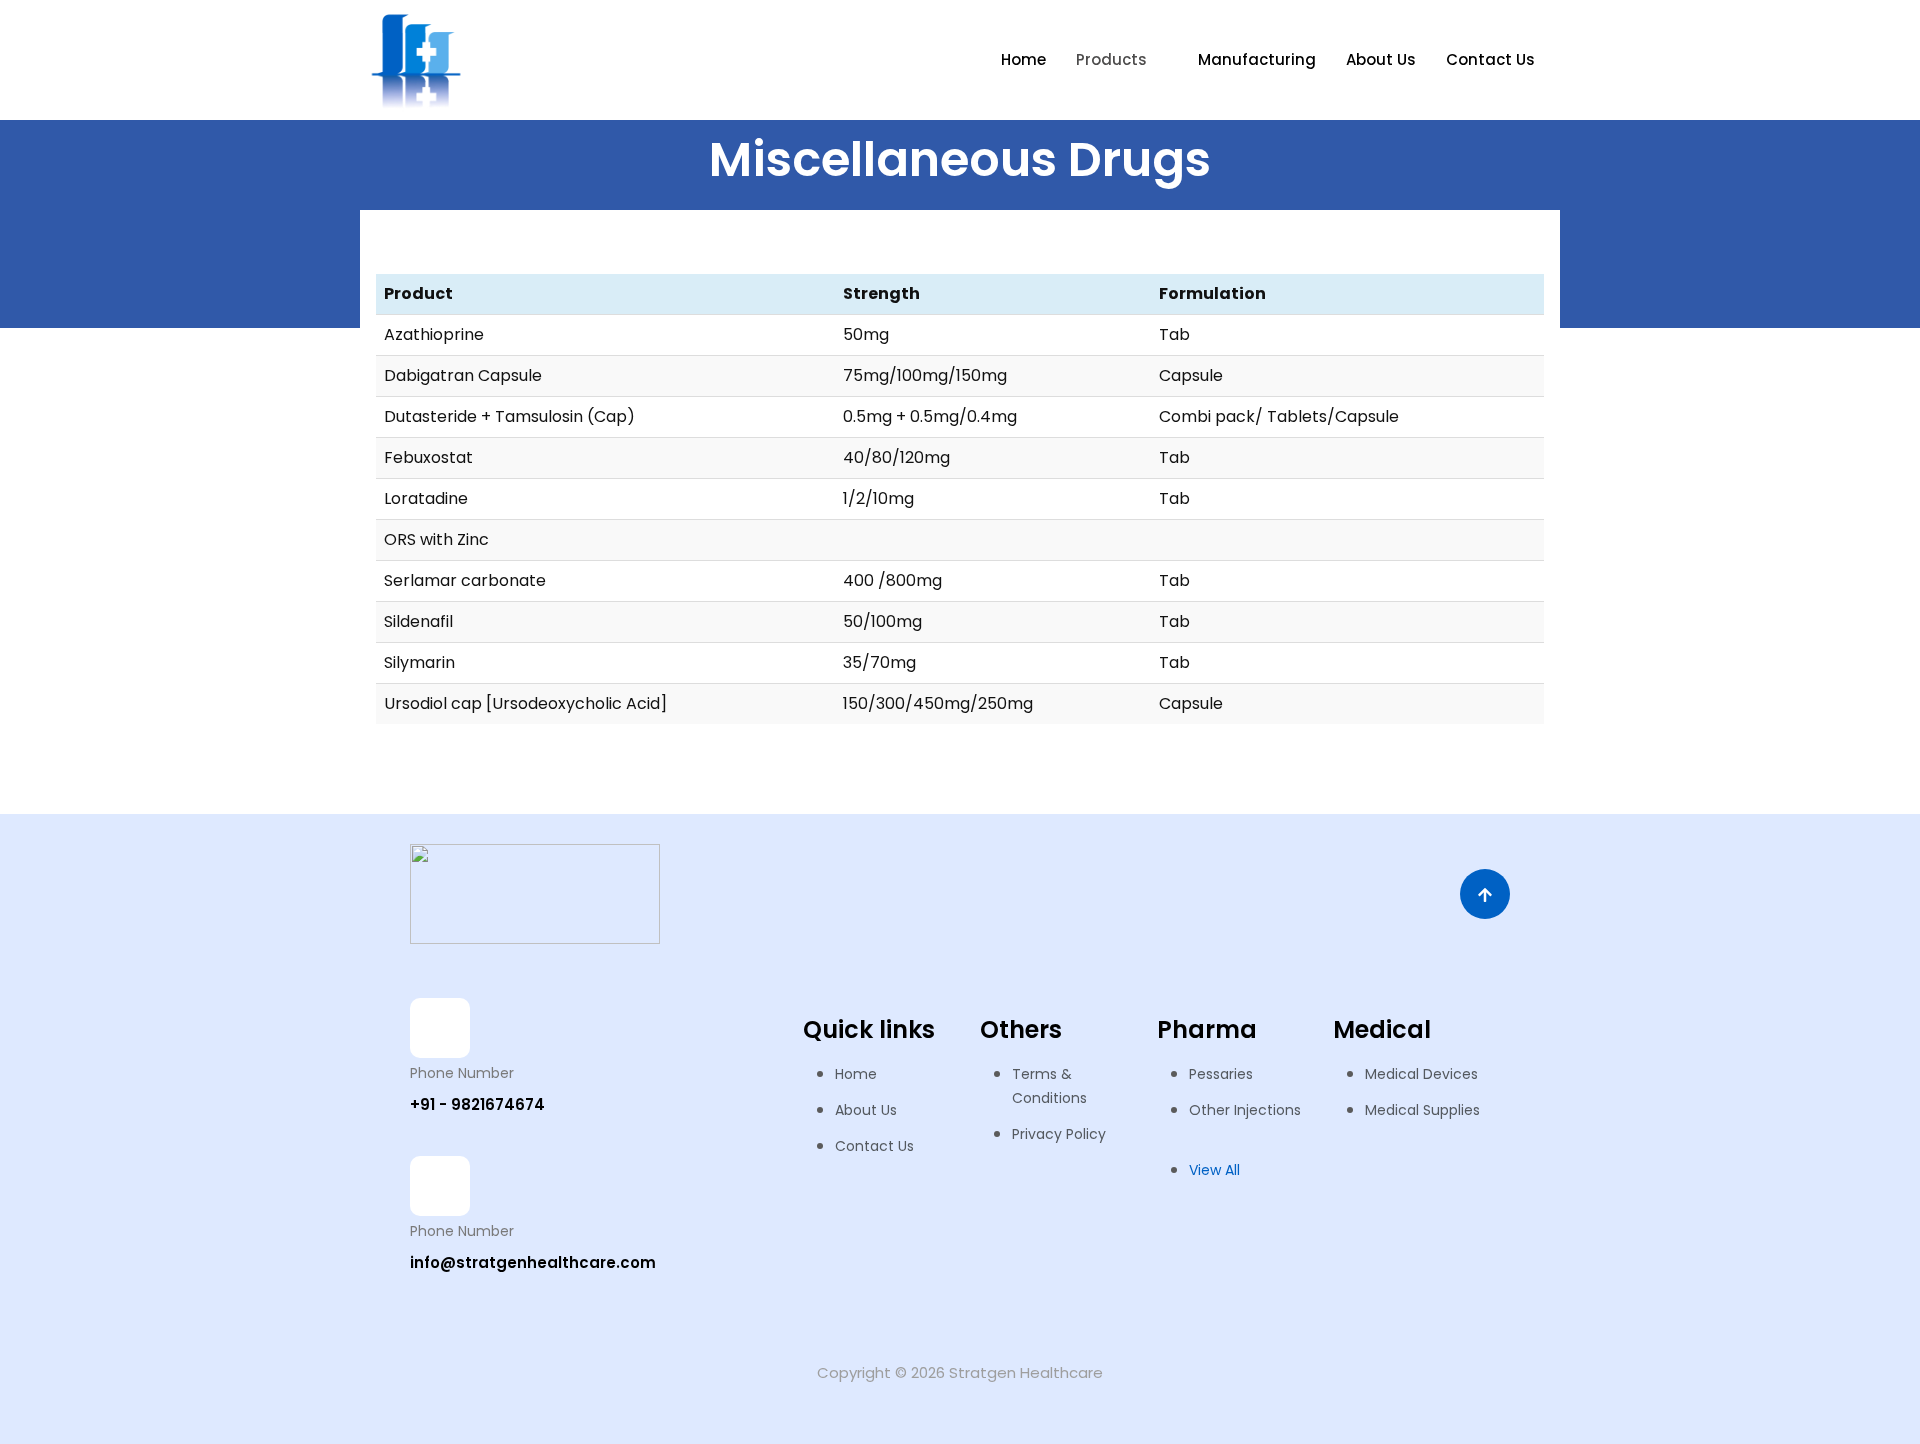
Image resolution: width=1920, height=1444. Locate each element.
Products (1111, 59)
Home (1023, 59)
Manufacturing (1257, 59)
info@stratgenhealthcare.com (533, 1262)
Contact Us (1490, 59)
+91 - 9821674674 (477, 1104)
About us (1381, 59)
